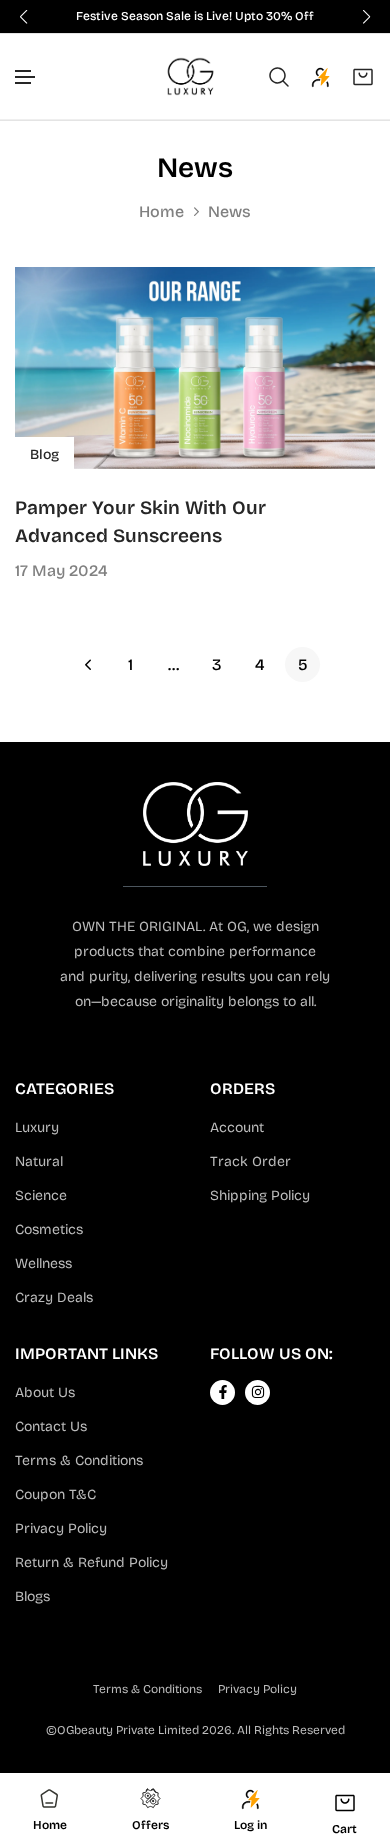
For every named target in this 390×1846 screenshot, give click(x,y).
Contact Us (51, 1426)
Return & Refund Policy (91, 1562)
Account (237, 1127)
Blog (44, 454)
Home (161, 211)
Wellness (43, 1263)
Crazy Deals (54, 1297)
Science (41, 1195)
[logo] (190, 76)
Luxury (37, 1127)
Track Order (250, 1161)
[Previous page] (87, 664)
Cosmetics (49, 1229)
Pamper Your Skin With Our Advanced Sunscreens (140, 521)
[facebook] (223, 1392)
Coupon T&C (55, 1494)
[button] (26, 77)
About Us (45, 1392)
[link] (195, 368)
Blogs (32, 1596)
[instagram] (258, 1392)
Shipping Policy (260, 1195)
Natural (39, 1161)
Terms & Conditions (79, 1460)
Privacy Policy (61, 1528)
